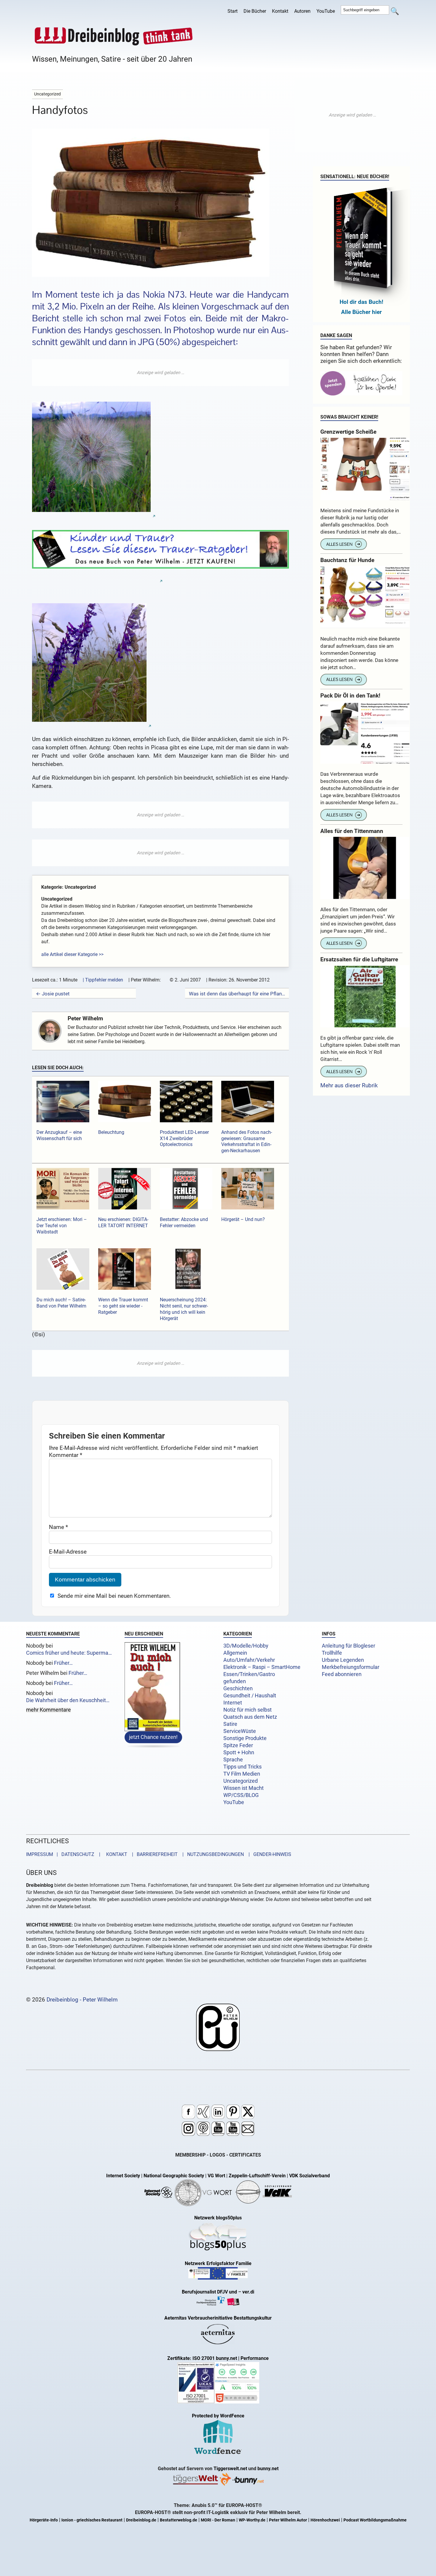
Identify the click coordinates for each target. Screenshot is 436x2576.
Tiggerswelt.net (230, 2469)
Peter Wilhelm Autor (288, 2520)
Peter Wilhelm (85, 1018)
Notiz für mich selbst (248, 1710)
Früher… (63, 1663)
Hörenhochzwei (325, 2520)
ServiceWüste (240, 1731)
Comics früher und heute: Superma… (69, 1653)
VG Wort (216, 2176)
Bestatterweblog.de (179, 2520)
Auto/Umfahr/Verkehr (249, 1660)
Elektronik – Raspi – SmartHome (262, 1667)
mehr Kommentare (48, 1710)
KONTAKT (116, 1855)
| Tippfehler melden (103, 980)
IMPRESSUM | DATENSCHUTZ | (64, 1855)
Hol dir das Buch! (361, 302)
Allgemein (235, 1653)
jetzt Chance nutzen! (153, 1738)
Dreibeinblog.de (141, 2520)
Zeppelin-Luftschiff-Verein (257, 2176)
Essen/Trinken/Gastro (249, 1674)
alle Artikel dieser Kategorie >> (72, 954)
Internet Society (123, 2176)
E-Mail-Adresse (68, 1551)
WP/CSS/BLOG (241, 1795)
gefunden (235, 1681)
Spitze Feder (238, 1745)
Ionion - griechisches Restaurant (92, 2520)
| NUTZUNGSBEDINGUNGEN (211, 1855)
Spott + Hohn (239, 1753)
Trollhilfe (332, 1653)
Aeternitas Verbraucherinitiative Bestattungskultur (218, 2318)
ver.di (248, 2292)
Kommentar (66, 1455)
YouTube (326, 11)
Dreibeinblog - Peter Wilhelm (82, 2000)
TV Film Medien (242, 1774)
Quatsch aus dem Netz (250, 1717)
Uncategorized (241, 1781)
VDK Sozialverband (310, 2176)
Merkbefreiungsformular (351, 1667)
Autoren (302, 11)
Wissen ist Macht (244, 1788)
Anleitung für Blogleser (349, 1646)
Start (233, 11)
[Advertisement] (160, 373)
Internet (233, 1703)
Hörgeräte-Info (44, 2520)
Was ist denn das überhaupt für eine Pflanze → (237, 994)
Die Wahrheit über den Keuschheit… (68, 1700)
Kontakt (280, 11)
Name (58, 1527)
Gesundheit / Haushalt (250, 1696)
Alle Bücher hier (361, 312)
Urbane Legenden (343, 1660)
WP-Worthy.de (252, 2520)
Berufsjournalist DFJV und (210, 2292)
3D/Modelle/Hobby (246, 1646)
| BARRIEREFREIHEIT (153, 1855)
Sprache (233, 1760)
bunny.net (268, 2469)
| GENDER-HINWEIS (268, 1855)
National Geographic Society (174, 2176)
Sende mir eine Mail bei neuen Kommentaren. (114, 1596)
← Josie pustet (53, 994)
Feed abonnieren (342, 1674)
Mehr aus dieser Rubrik (349, 1085)
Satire (230, 1724)
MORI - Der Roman (218, 2520)
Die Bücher (255, 11)
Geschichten (238, 1688)
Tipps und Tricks (242, 1767)
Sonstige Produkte (245, 1738)
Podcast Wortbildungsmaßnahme (375, 2520)
